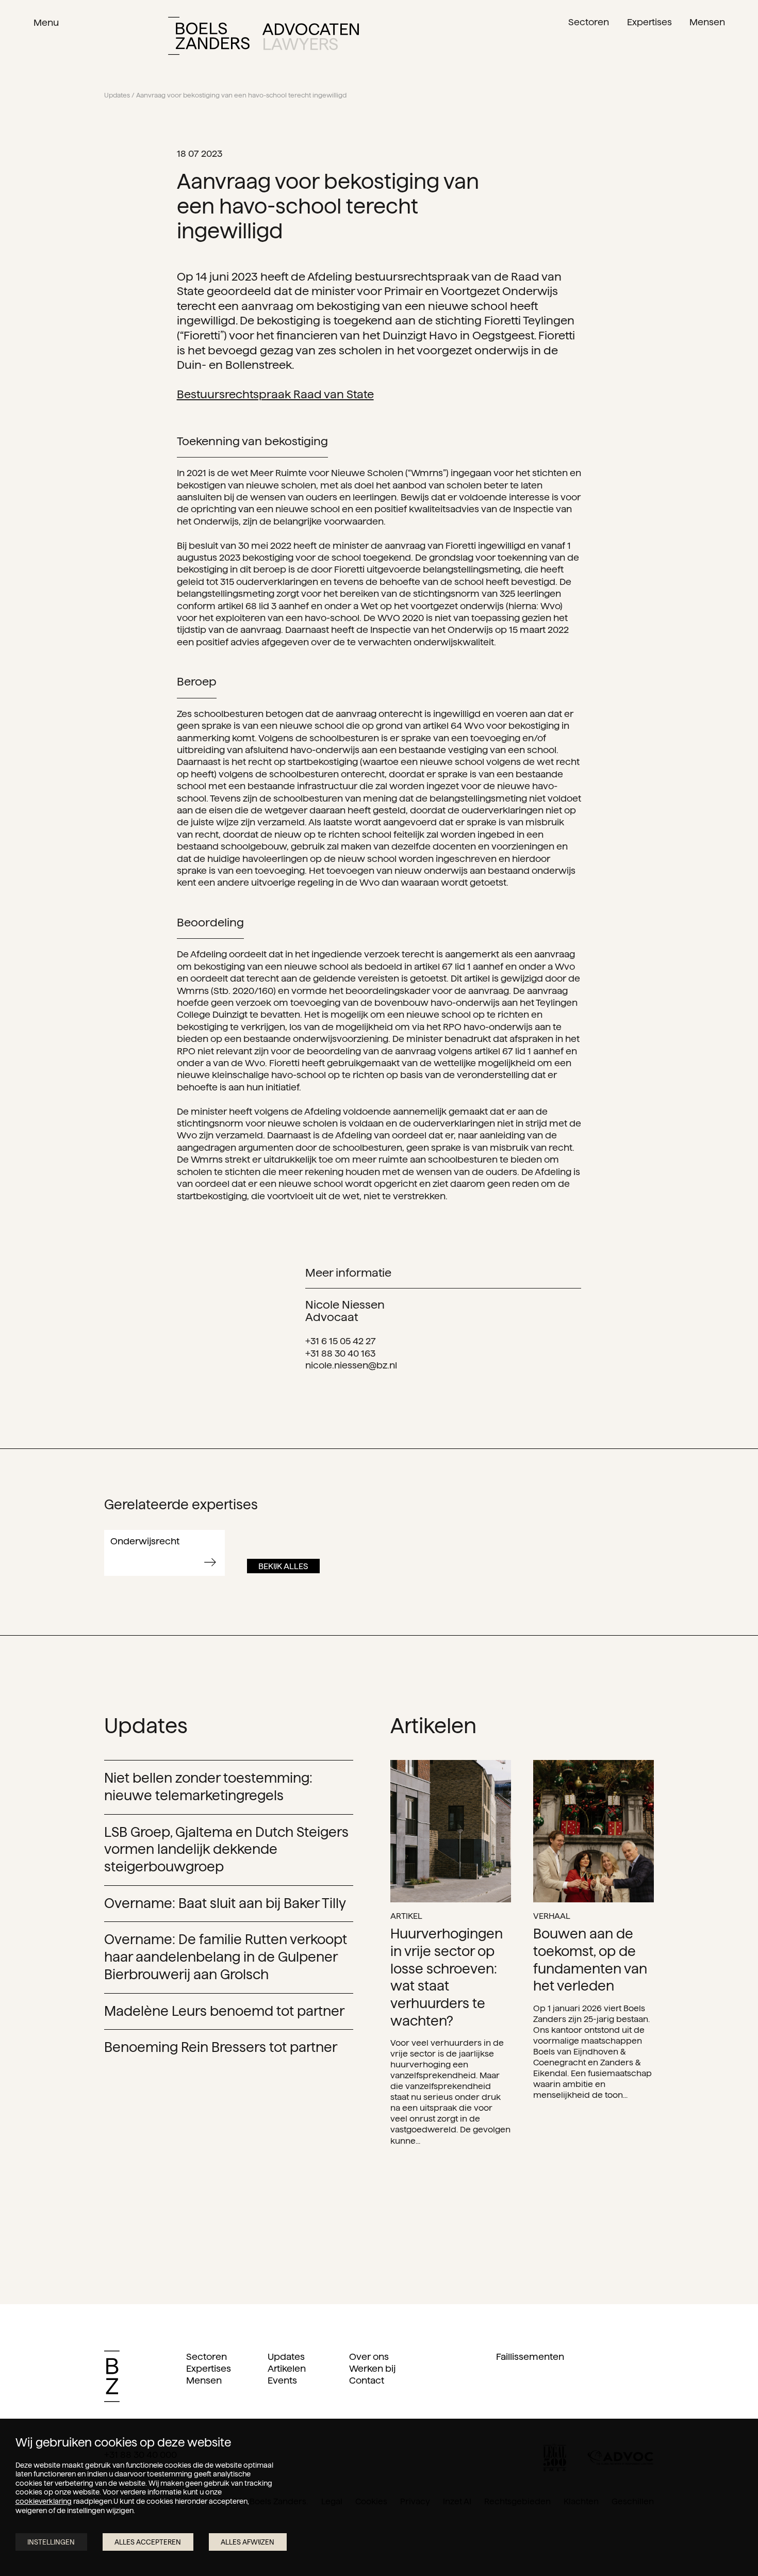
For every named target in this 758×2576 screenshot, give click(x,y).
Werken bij (372, 2368)
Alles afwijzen (248, 2542)
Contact (367, 2380)
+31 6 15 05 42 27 (341, 1341)
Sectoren (207, 2357)
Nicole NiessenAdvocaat (345, 1310)
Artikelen (287, 2368)
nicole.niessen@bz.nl (351, 1365)
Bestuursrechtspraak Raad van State (275, 394)
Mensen (204, 2380)
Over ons (369, 2357)
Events (282, 2380)
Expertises (209, 2368)
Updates (117, 95)
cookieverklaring (44, 2501)
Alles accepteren (148, 2542)
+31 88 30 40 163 (340, 1353)
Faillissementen (530, 2357)
